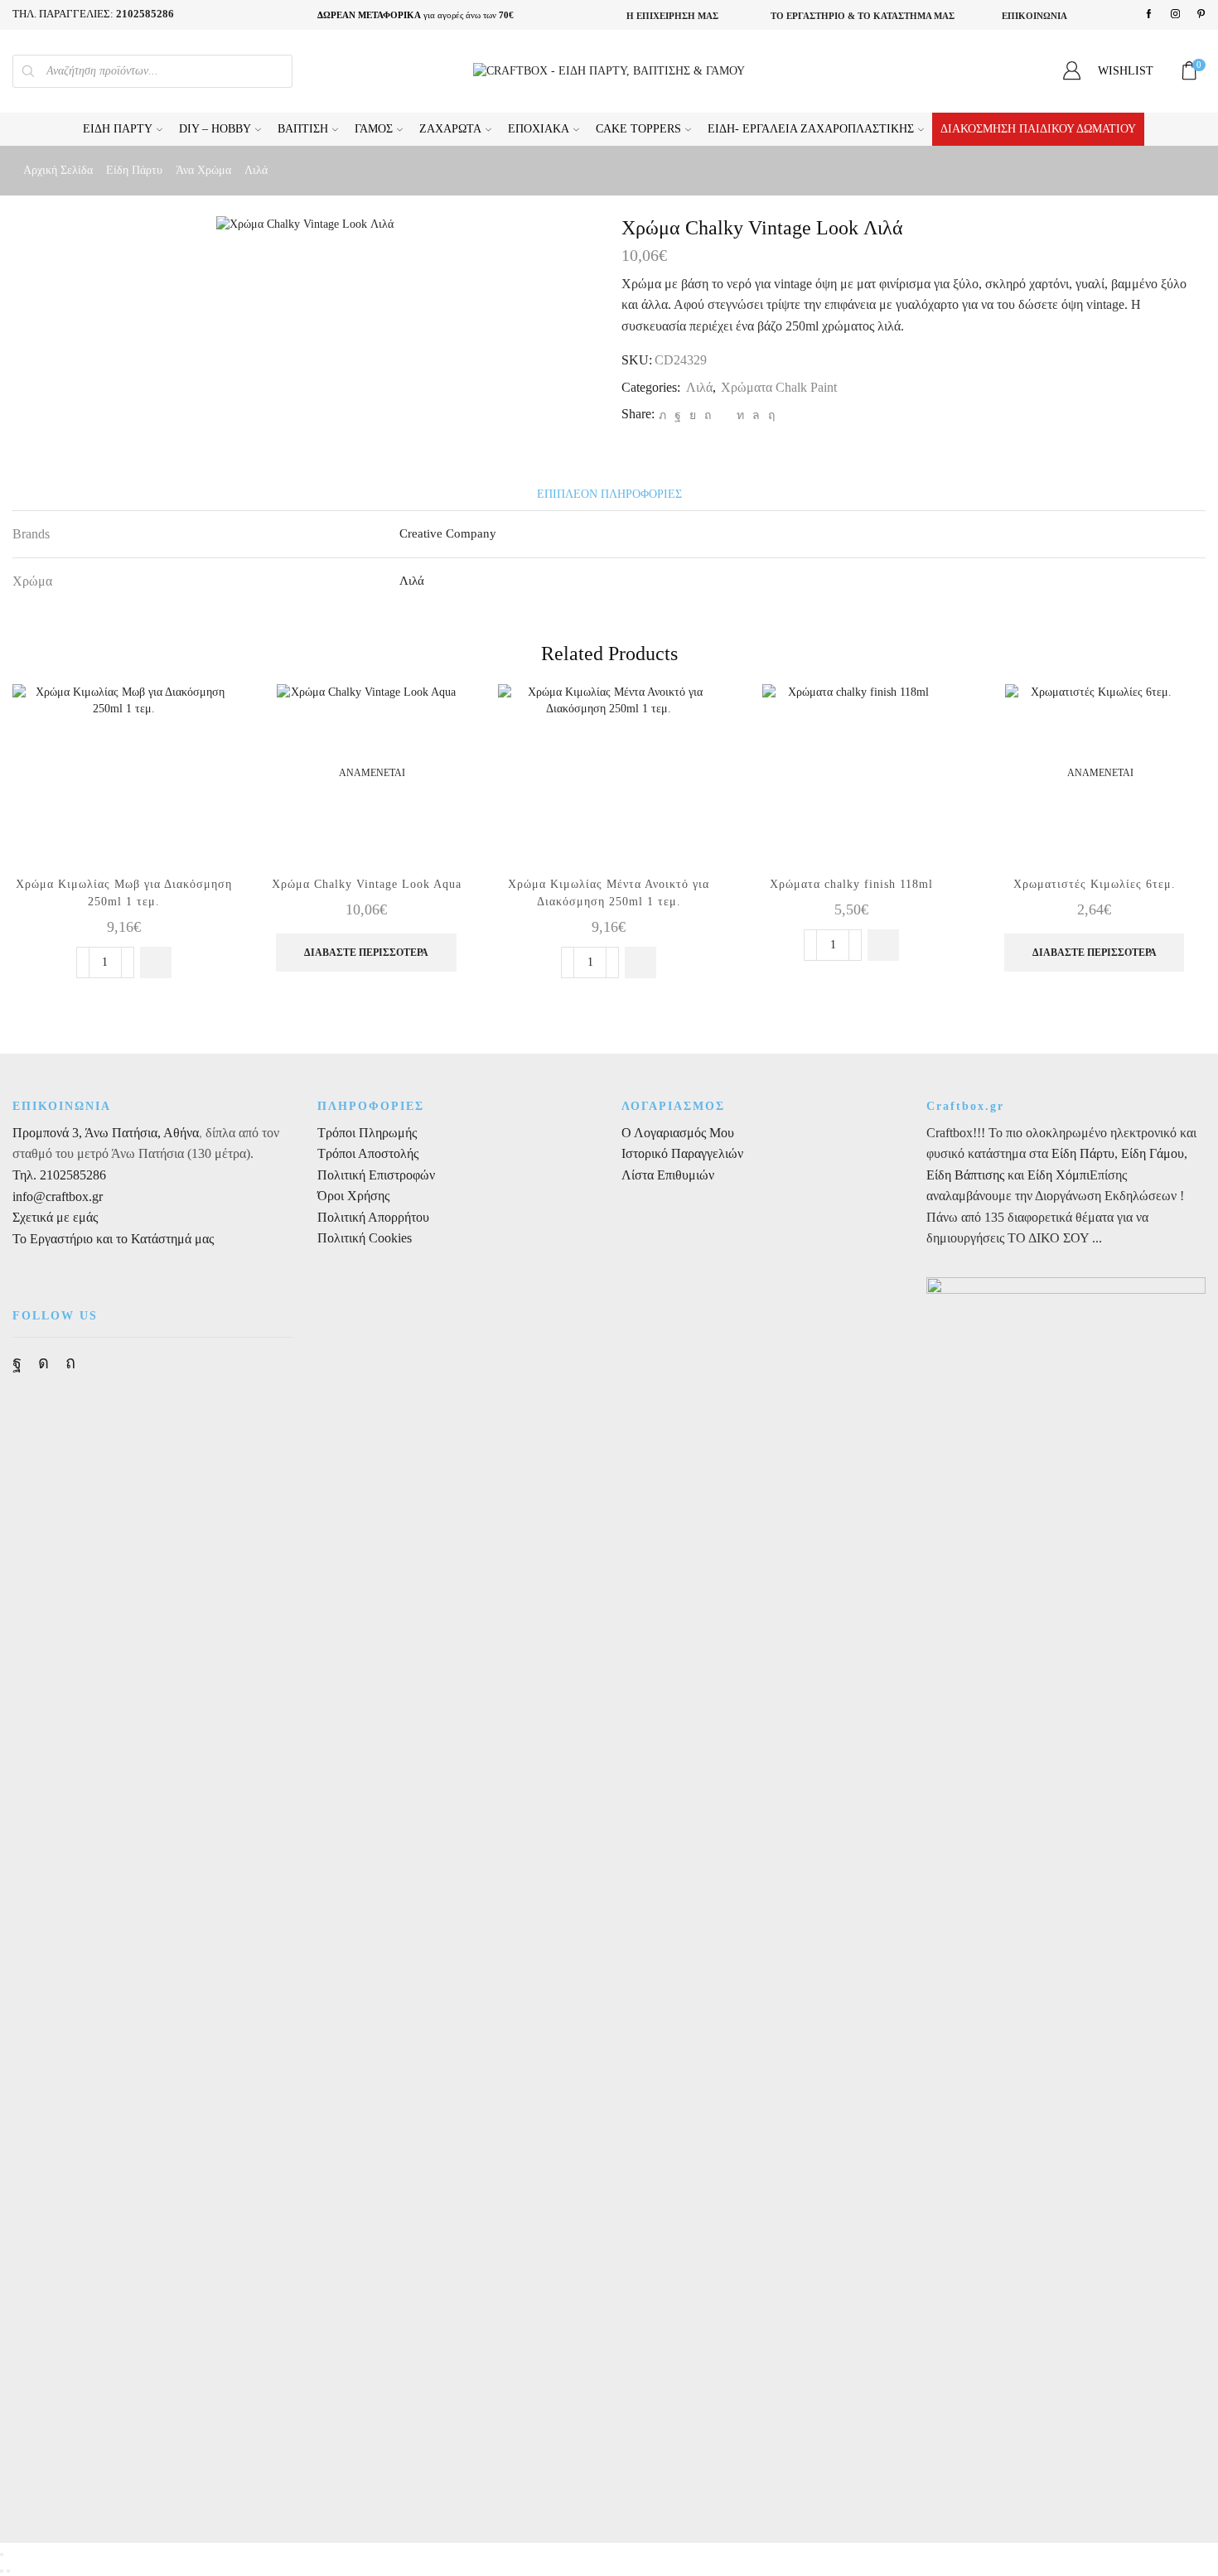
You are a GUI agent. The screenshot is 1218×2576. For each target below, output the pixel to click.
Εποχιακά (539, 129)
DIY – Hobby (215, 129)
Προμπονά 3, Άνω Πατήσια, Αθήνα (106, 1133)
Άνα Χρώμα (203, 170)
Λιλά (256, 170)
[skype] (769, 415)
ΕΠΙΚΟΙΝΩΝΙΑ (1034, 16)
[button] (156, 962)
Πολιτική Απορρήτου (373, 1217)
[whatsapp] (756, 415)
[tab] (609, 494)
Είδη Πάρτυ (118, 129)
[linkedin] (740, 415)
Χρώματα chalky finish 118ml (851, 884)
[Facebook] (1149, 14)
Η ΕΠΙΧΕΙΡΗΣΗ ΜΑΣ (672, 16)
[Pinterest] (1201, 14)
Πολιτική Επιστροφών (376, 1175)
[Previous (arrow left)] (2, 2571)
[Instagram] (1175, 14)
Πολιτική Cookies (365, 1238)
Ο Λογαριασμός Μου (678, 1133)
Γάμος (374, 129)
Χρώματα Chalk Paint (779, 387)
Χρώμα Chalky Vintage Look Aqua (367, 884)
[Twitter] (662, 415)
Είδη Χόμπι (1058, 1175)
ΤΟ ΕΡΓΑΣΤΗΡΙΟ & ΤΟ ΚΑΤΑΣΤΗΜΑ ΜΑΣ (863, 16)
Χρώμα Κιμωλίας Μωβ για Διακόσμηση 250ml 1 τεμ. (124, 893)
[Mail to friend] (724, 415)
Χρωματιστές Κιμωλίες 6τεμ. (1095, 884)
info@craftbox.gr (58, 1196)
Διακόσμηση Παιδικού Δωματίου (1038, 129)
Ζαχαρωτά (450, 129)
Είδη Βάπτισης (965, 1175)
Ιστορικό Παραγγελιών (682, 1153)
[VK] (693, 415)
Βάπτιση (303, 129)
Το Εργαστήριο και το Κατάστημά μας (113, 1239)
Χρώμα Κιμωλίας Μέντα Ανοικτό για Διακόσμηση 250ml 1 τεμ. (609, 893)
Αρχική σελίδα (58, 170)
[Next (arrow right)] (8, 2571)
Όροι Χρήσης (353, 1196)
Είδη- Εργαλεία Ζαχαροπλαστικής (811, 129)
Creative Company (448, 533)
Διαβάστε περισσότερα (366, 953)
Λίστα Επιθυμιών (668, 1175)
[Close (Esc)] (2, 2554)
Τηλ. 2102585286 (59, 1175)
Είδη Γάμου (1151, 1153)
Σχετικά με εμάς (55, 1217)
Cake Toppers (638, 129)
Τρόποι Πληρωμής (367, 1133)
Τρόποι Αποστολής (368, 1153)
